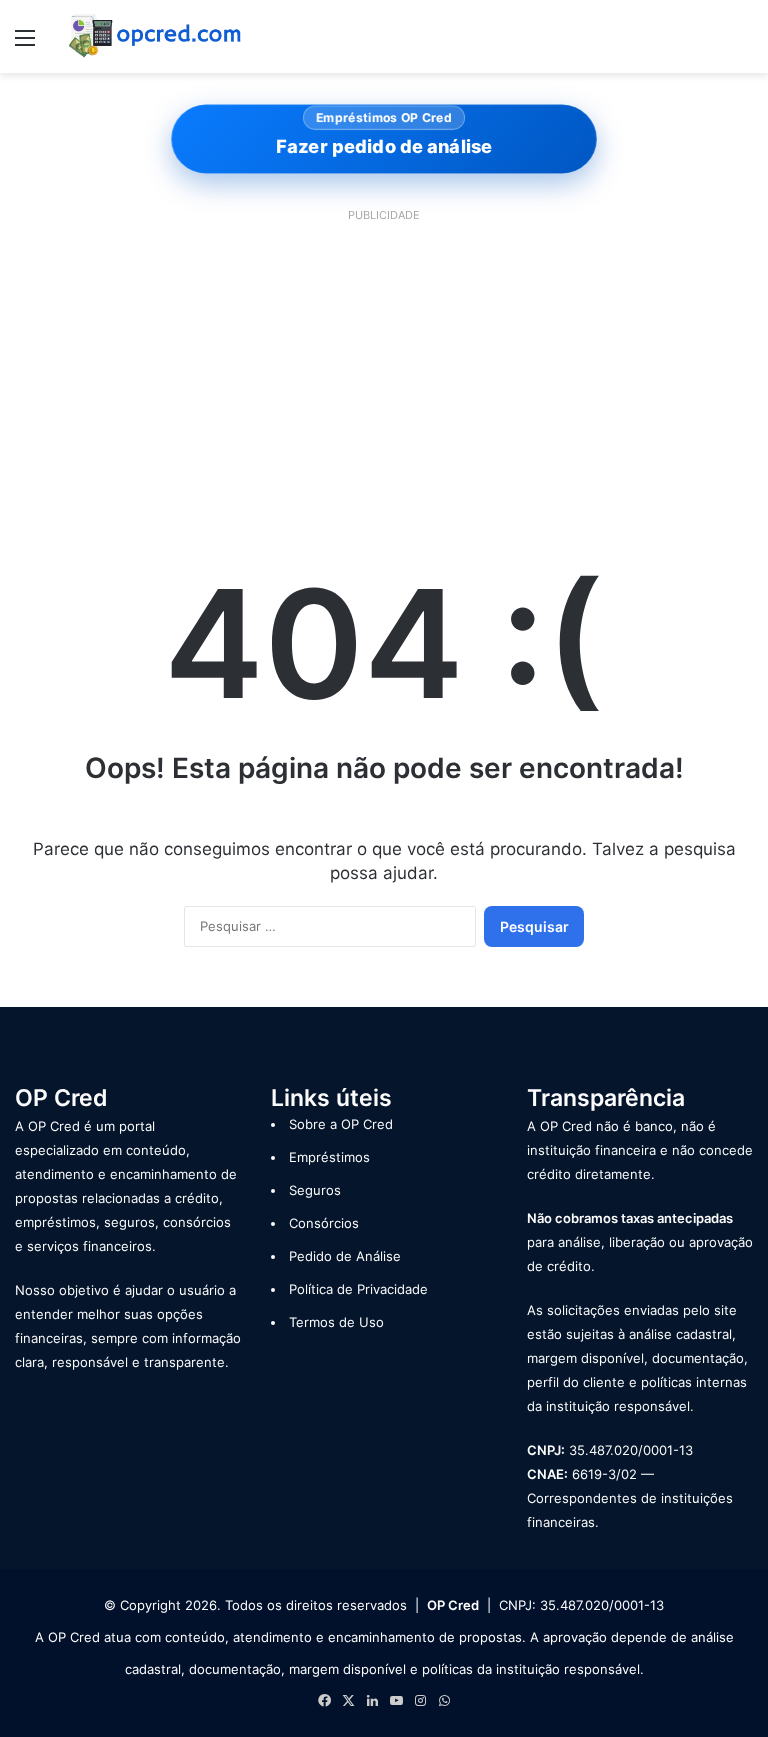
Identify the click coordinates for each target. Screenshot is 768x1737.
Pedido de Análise (345, 1256)
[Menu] (25, 44)
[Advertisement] (384, 369)
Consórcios (324, 1223)
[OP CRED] (156, 36)
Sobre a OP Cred (341, 1124)
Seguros (315, 1190)
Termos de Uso (336, 1322)
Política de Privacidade (358, 1289)
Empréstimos (329, 1157)
